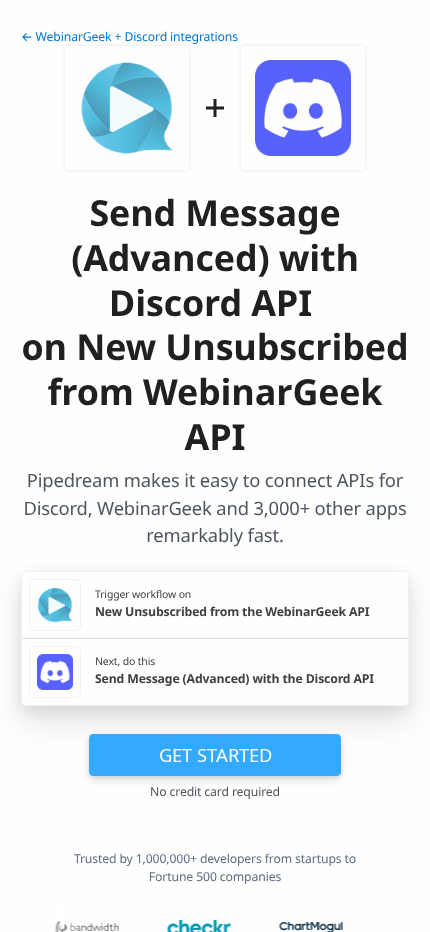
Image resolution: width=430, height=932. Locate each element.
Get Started (215, 754)
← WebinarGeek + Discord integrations (129, 36)
